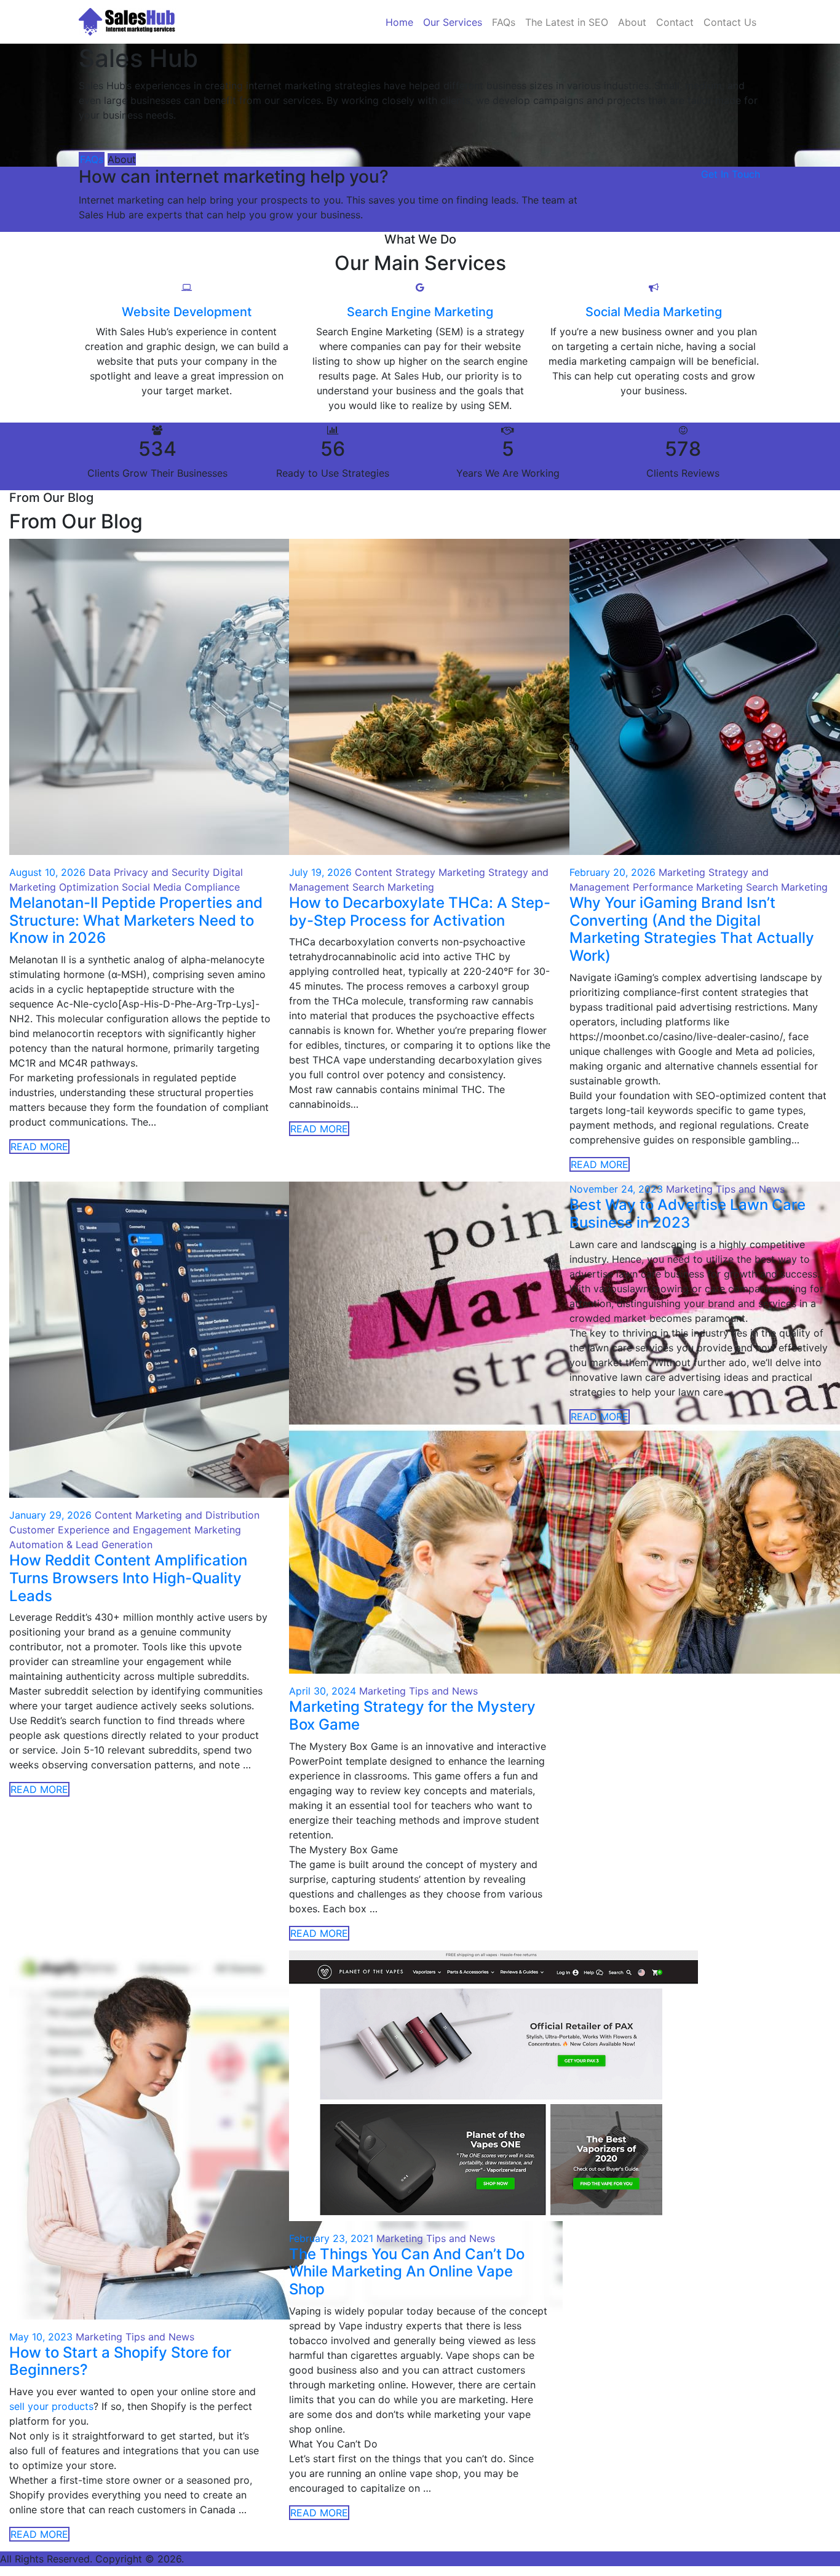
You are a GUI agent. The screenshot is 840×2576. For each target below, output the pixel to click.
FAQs (504, 22)
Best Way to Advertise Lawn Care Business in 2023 (687, 1214)
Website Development (187, 312)
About (632, 22)
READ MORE (39, 1147)
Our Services (453, 22)
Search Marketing (393, 887)
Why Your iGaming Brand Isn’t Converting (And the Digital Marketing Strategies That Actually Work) (692, 929)
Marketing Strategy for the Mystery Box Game (412, 1715)
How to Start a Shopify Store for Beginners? (120, 2361)
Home (399, 22)
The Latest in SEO (567, 22)
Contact (675, 22)
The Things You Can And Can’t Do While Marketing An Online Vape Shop (407, 2272)
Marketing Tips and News (418, 1691)
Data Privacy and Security (149, 872)
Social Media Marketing (654, 312)
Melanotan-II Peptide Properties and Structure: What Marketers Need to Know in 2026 (136, 920)
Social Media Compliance (181, 887)
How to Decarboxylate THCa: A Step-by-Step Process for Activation (420, 912)
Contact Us (730, 22)
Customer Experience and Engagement (100, 1530)
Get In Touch (731, 174)
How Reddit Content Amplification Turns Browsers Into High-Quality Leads (128, 1578)
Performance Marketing (688, 887)
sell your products (51, 2406)
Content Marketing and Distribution (177, 1515)
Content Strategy (395, 872)
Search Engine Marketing (420, 312)
